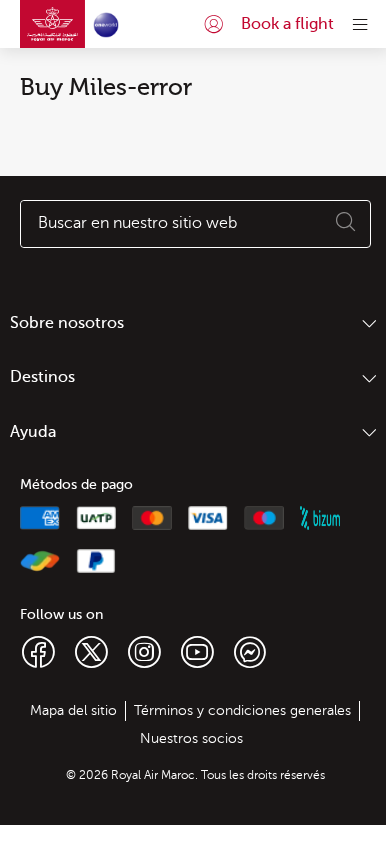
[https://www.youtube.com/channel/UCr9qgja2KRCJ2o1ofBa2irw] (197, 651)
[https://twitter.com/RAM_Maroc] (91, 651)
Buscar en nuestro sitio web (137, 223)
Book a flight (287, 24)
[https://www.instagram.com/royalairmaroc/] (144, 651)
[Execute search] (346, 224)
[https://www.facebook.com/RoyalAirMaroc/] (38, 651)
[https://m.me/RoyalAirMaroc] (250, 651)
